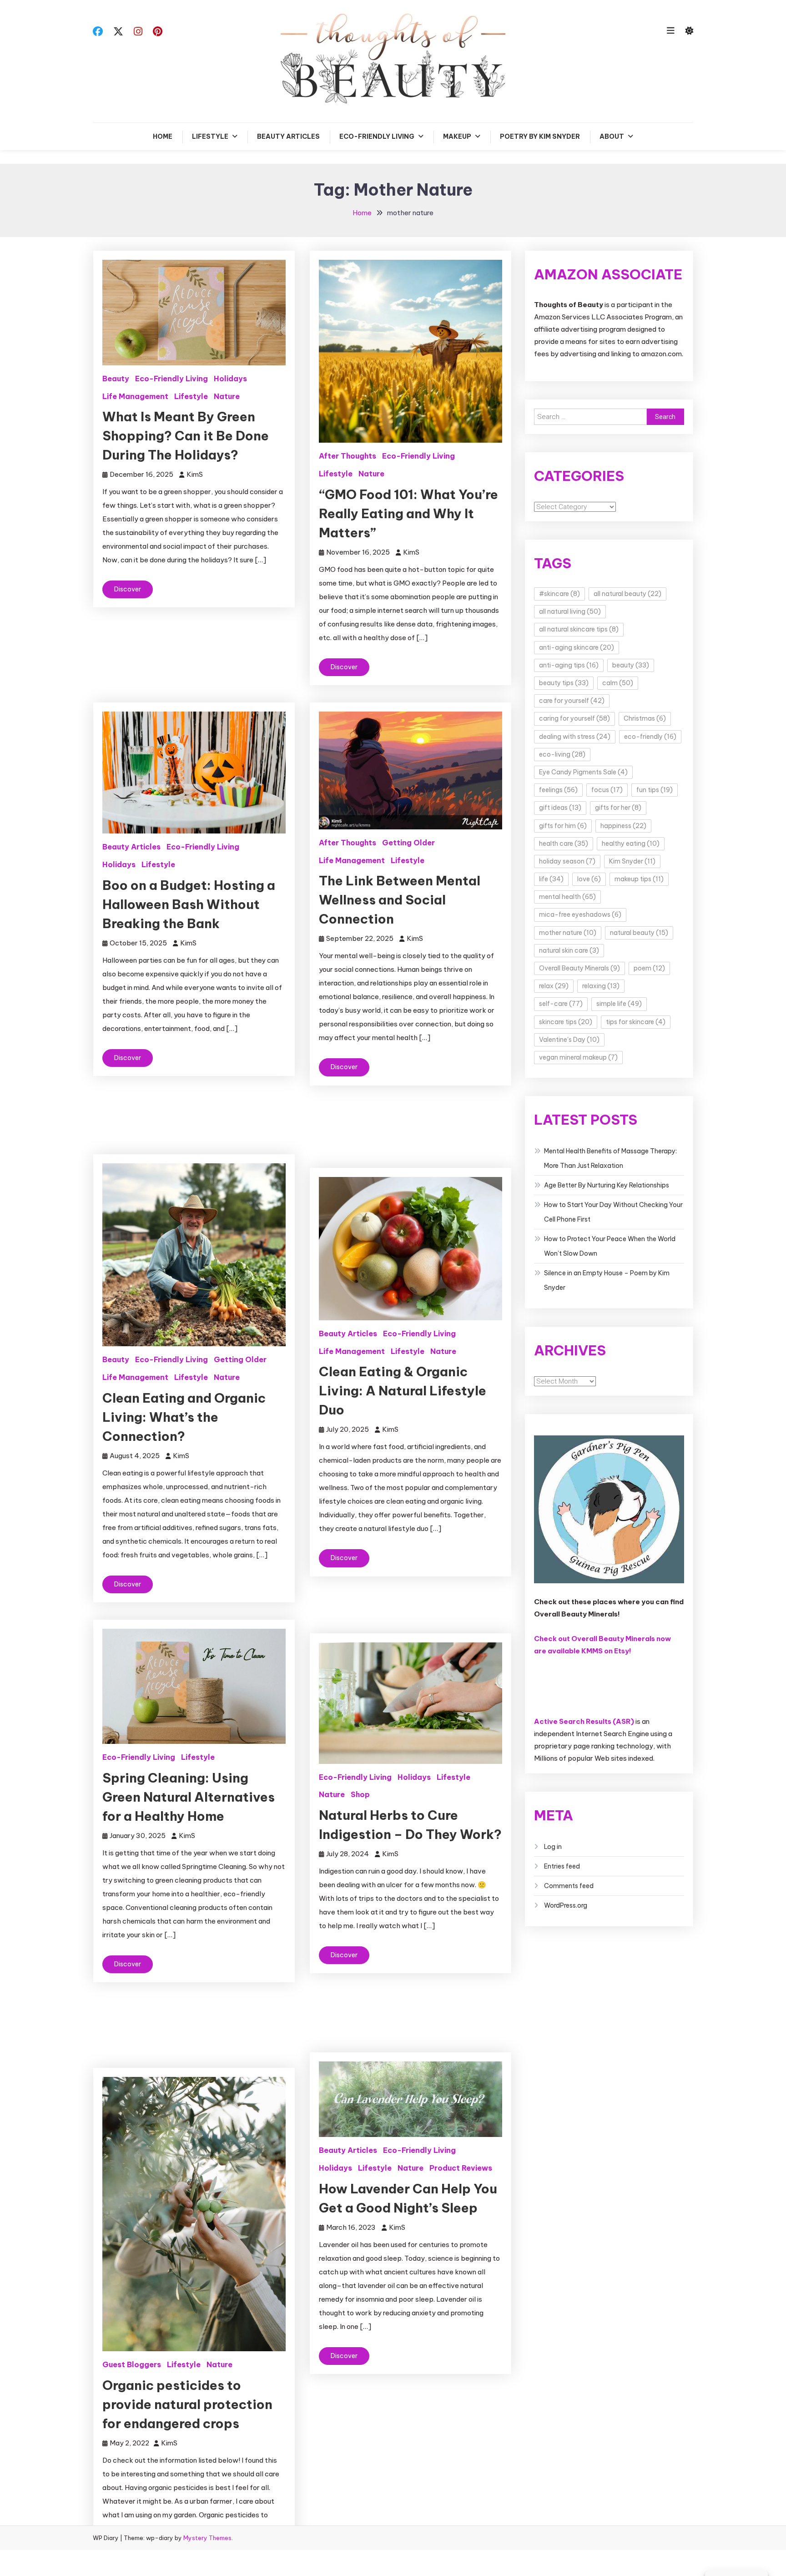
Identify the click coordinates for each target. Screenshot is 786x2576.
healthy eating (631, 844)
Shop (360, 1794)
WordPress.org (566, 1905)
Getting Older (408, 843)
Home (163, 136)
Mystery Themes (207, 2538)
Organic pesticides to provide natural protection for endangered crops (187, 2404)
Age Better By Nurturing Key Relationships (607, 1185)
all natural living (570, 611)
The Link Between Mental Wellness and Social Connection (400, 900)
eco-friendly (650, 737)
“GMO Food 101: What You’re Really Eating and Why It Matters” (408, 513)
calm (618, 683)
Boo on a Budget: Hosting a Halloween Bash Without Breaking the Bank (189, 904)
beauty (631, 665)
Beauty (116, 379)
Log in (553, 1847)
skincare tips (566, 1022)
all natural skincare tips (579, 629)
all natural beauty (627, 594)
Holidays (230, 379)
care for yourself (572, 701)
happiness (623, 826)
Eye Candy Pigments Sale (583, 772)
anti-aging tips (569, 665)
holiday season (567, 861)
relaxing (601, 986)
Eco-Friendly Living (377, 136)
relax (554, 986)
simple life (619, 1004)
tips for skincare (636, 1022)
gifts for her (618, 808)
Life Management (135, 396)
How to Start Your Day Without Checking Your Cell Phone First (613, 1212)
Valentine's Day (569, 1040)
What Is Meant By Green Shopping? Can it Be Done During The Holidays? (186, 436)
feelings (558, 790)
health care (564, 844)
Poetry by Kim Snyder (540, 136)
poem (649, 968)
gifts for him (563, 826)
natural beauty (639, 933)
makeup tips (639, 879)
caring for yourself (574, 718)
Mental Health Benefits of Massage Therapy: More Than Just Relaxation (610, 1158)
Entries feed (562, 1866)
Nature (227, 396)
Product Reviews (461, 2168)
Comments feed (569, 1886)
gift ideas (560, 808)
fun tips (655, 790)
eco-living (562, 754)
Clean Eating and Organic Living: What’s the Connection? (184, 1417)
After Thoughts (348, 456)
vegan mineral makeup (578, 1057)
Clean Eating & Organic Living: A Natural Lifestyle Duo (403, 1391)
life (551, 879)
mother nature (568, 933)
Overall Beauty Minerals (579, 968)
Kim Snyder (632, 861)
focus (607, 790)
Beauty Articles (288, 136)
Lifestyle (210, 136)
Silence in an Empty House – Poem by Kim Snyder (607, 1280)
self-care (561, 1004)
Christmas (645, 718)
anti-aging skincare (577, 647)
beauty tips (564, 683)
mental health (567, 897)
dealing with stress (575, 737)
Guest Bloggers (132, 2364)
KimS (195, 474)
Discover (128, 589)
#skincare (559, 594)
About (612, 136)
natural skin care (569, 950)
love (589, 879)
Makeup (457, 136)
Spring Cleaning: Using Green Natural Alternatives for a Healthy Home (189, 1797)
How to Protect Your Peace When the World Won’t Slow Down (610, 1246)
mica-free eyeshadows (580, 914)
